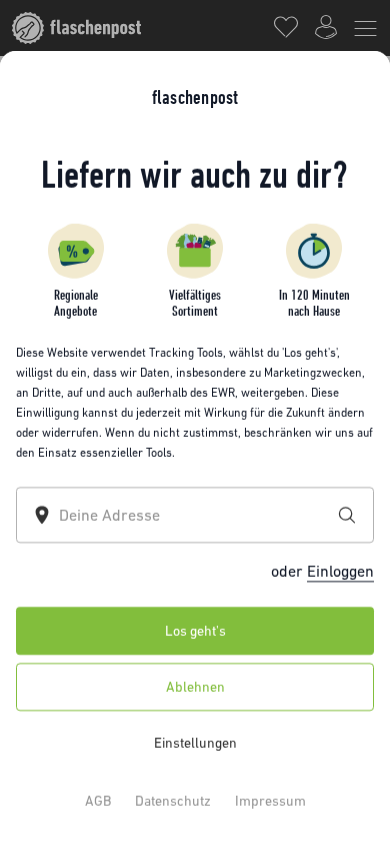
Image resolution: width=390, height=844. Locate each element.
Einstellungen (195, 742)
